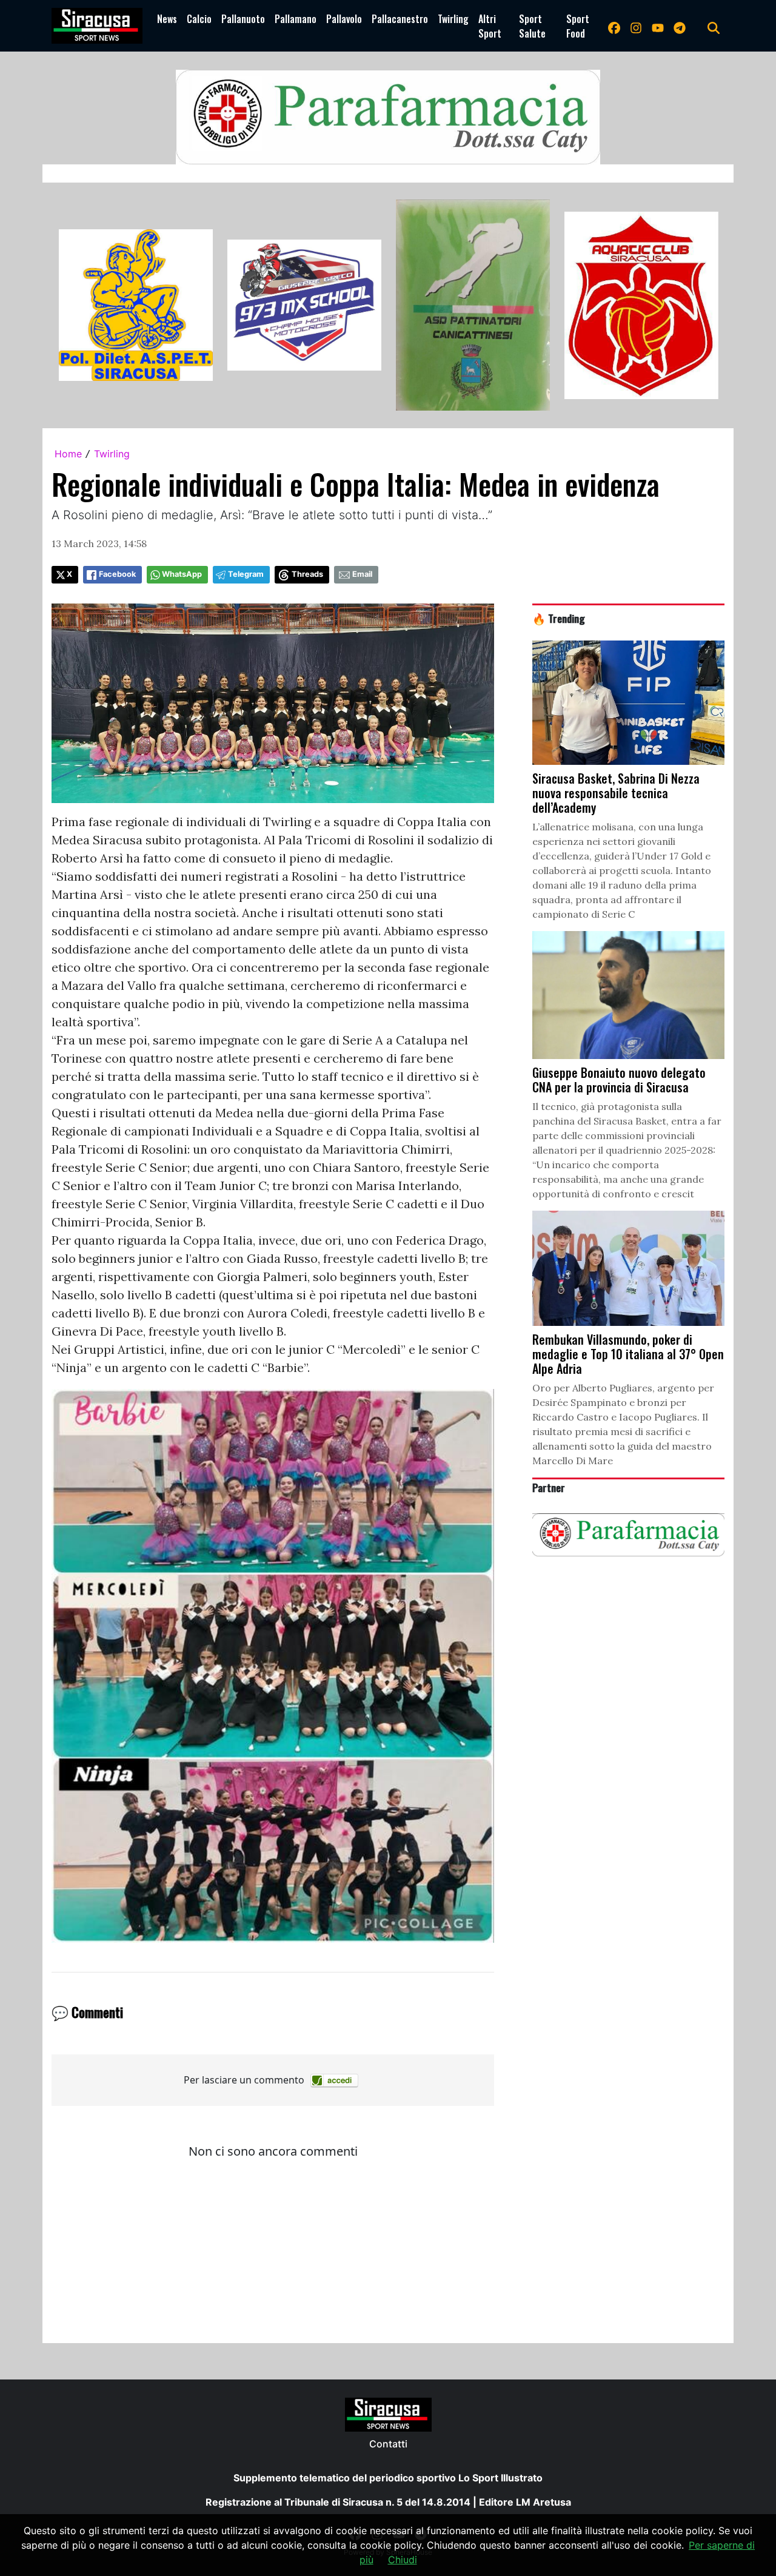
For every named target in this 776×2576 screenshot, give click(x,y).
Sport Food (578, 26)
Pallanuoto (243, 19)
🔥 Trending (559, 618)
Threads (307, 574)
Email (362, 574)
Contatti (388, 2444)
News (167, 19)
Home (68, 454)
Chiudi (403, 2560)
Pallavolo (344, 19)
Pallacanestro (400, 19)
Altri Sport (490, 26)
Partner (549, 1487)
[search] (714, 26)
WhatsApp (182, 574)
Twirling (453, 19)
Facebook (117, 574)
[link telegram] (680, 26)
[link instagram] (636, 26)
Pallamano (296, 19)
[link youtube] (658, 26)
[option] (136, 305)
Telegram (246, 574)
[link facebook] (614, 26)
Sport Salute (532, 26)
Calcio (199, 19)
